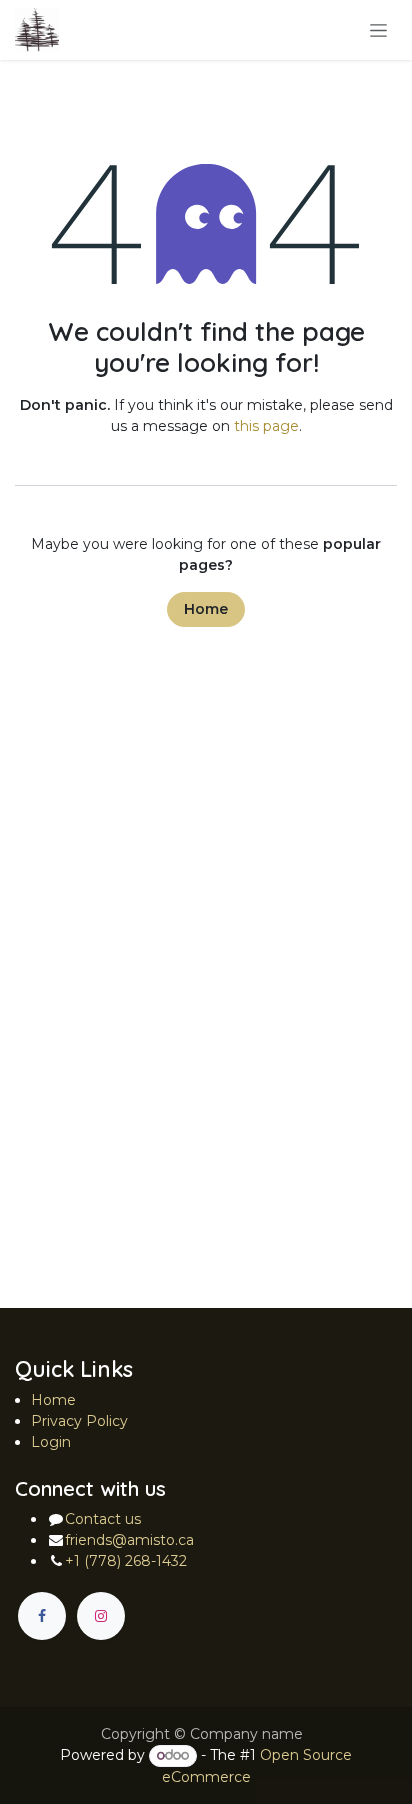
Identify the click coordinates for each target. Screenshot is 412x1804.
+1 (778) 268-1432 (126, 1561)
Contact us (103, 1519)
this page (266, 426)
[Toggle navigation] (378, 30)
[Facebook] (42, 1616)
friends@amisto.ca (129, 1540)
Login (51, 1442)
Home (206, 609)
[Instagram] (101, 1616)
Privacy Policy (79, 1421)
